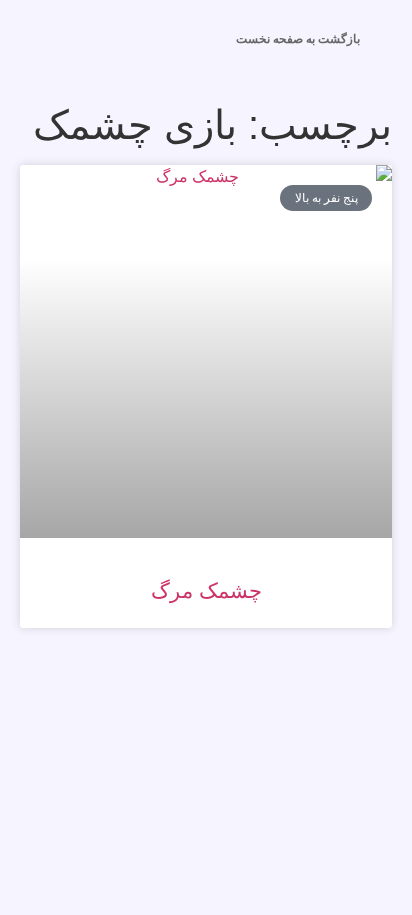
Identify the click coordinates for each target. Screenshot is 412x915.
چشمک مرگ (206, 590)
